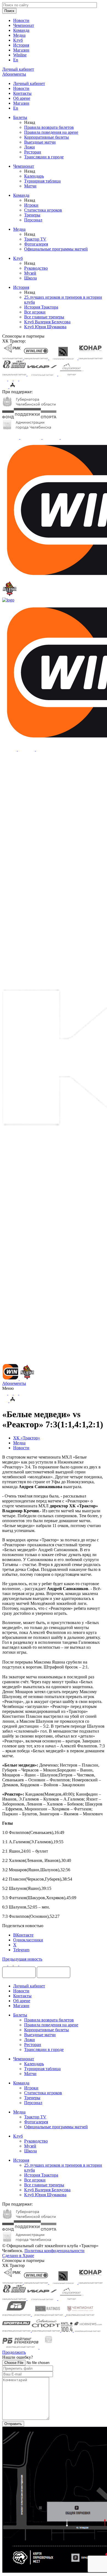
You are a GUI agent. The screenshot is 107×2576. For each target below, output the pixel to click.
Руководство (36, 268)
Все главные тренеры (44, 317)
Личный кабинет (29, 83)
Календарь (34, 176)
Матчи (30, 186)
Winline (20, 55)
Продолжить (14, 2352)
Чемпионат (24, 25)
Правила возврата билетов (49, 127)
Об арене (22, 98)
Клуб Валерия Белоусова (47, 322)
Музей (30, 273)
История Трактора (41, 307)
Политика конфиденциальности (54, 2251)
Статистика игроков (43, 210)
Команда (21, 30)
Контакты (22, 93)
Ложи (29, 147)
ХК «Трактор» (27, 1438)
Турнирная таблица (42, 181)
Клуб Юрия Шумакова (45, 327)
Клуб (18, 40)
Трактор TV (35, 239)
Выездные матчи (40, 142)
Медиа (19, 35)
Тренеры (32, 215)
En (16, 60)
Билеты (20, 117)
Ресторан (33, 152)
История (21, 45)
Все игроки (35, 312)
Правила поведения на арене (51, 132)
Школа (30, 278)
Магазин (21, 50)
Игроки (31, 205)
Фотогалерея (36, 244)
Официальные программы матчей (56, 249)
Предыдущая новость (22, 1959)
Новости (21, 20)
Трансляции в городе (44, 157)
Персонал (33, 220)
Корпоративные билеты (47, 137)
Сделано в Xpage (18, 2256)
